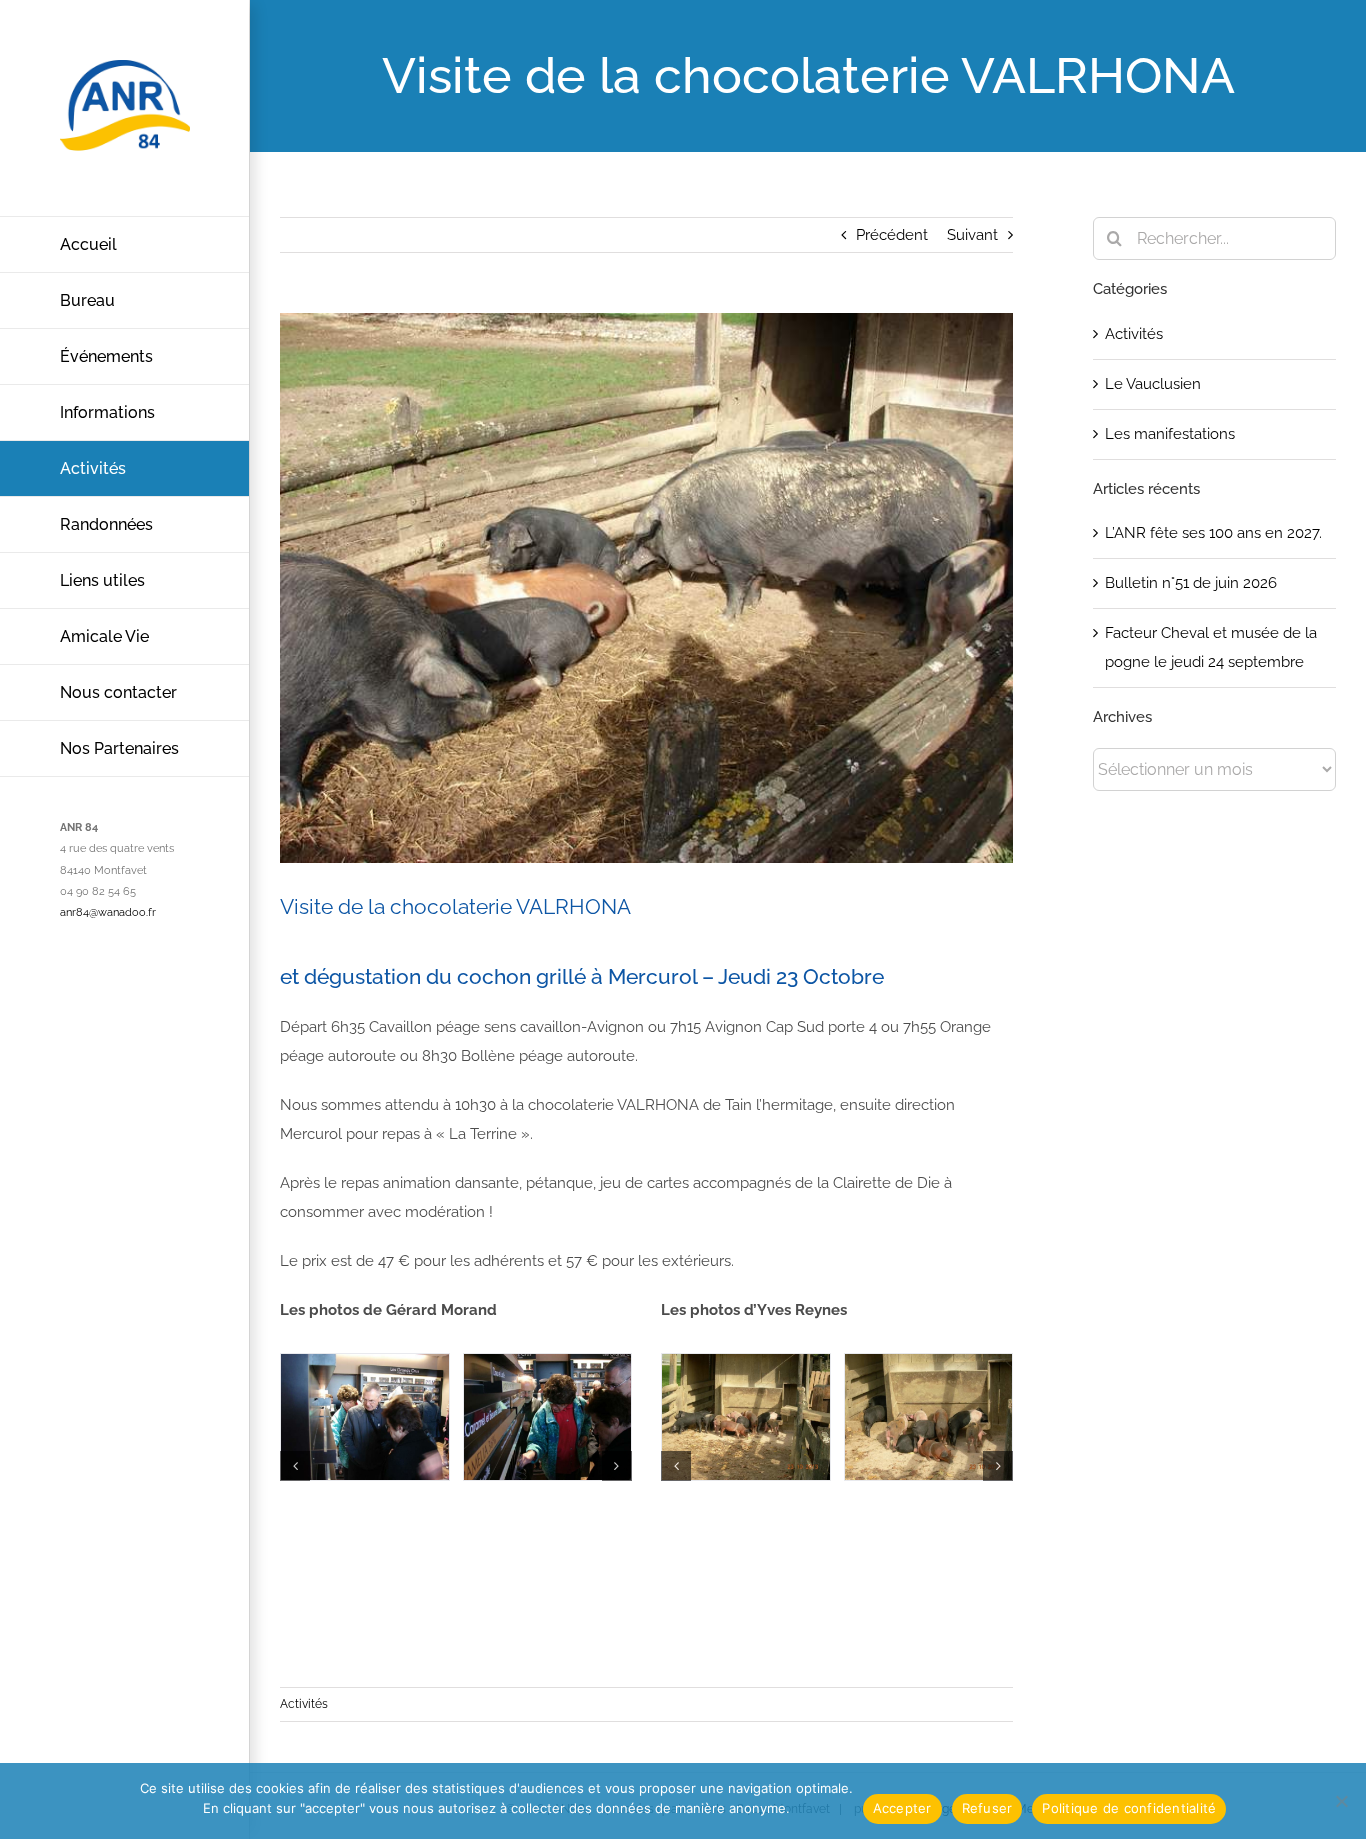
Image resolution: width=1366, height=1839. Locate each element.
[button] (295, 1466)
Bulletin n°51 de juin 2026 (1191, 583)
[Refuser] (1341, 1801)
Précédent (892, 235)
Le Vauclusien (1153, 384)
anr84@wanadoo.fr (108, 912)
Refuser (987, 1808)
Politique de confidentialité (1129, 1808)
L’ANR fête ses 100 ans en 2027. (1213, 533)
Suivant (972, 235)
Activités (304, 1704)
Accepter (902, 1808)
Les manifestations (1170, 434)
